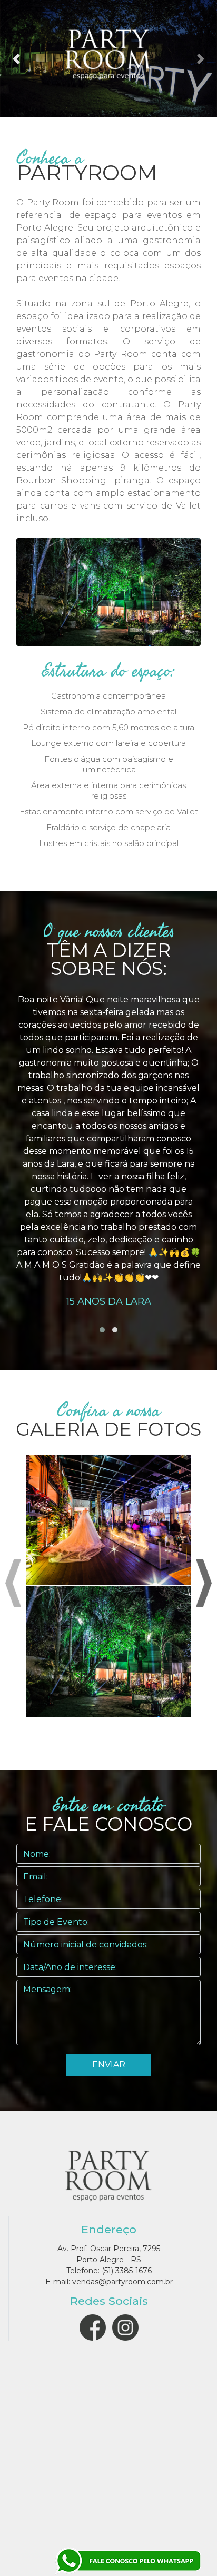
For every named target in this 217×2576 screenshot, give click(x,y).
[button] (16, 59)
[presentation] (13, 1583)
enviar (109, 2065)
